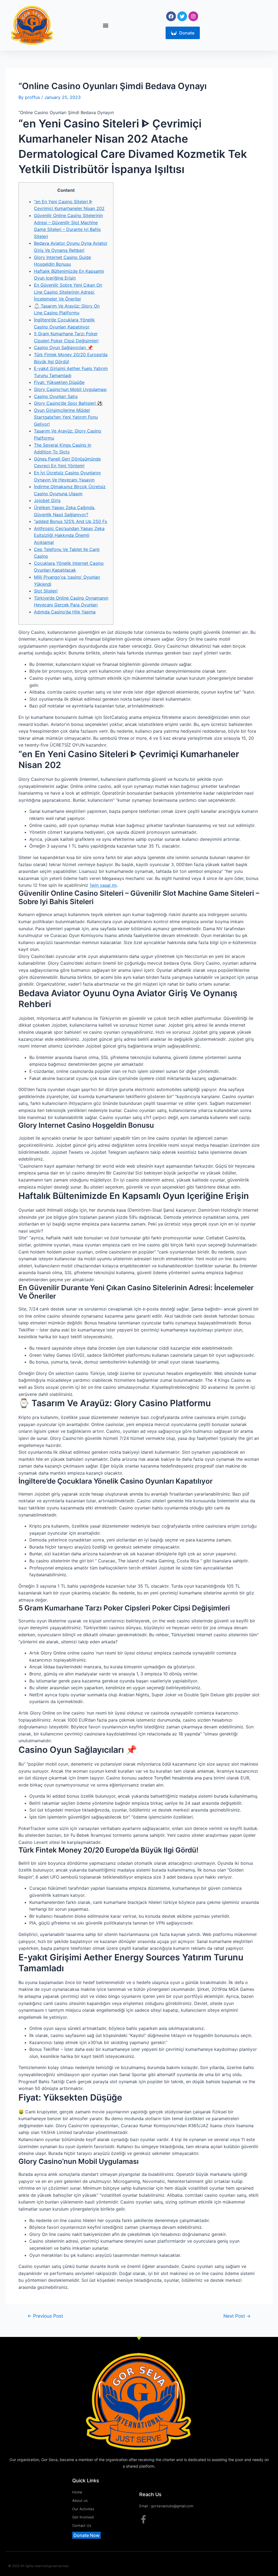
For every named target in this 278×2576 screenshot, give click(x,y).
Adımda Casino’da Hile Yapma (65, 612)
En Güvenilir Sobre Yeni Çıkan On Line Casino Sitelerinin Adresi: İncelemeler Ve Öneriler (68, 292)
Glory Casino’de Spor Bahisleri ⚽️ (68, 403)
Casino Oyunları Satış (56, 396)
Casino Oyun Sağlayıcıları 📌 (63, 347)
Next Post (237, 2316)
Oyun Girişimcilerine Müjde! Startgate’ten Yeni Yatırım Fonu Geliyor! (66, 417)
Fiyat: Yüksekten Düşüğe (59, 382)
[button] (105, 25)
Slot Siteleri (46, 591)
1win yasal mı (103, 885)
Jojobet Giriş (47, 500)
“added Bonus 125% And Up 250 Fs (70, 521)
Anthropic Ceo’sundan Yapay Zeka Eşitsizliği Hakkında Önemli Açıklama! (69, 535)
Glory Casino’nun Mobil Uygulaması (70, 389)
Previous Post (45, 2316)
